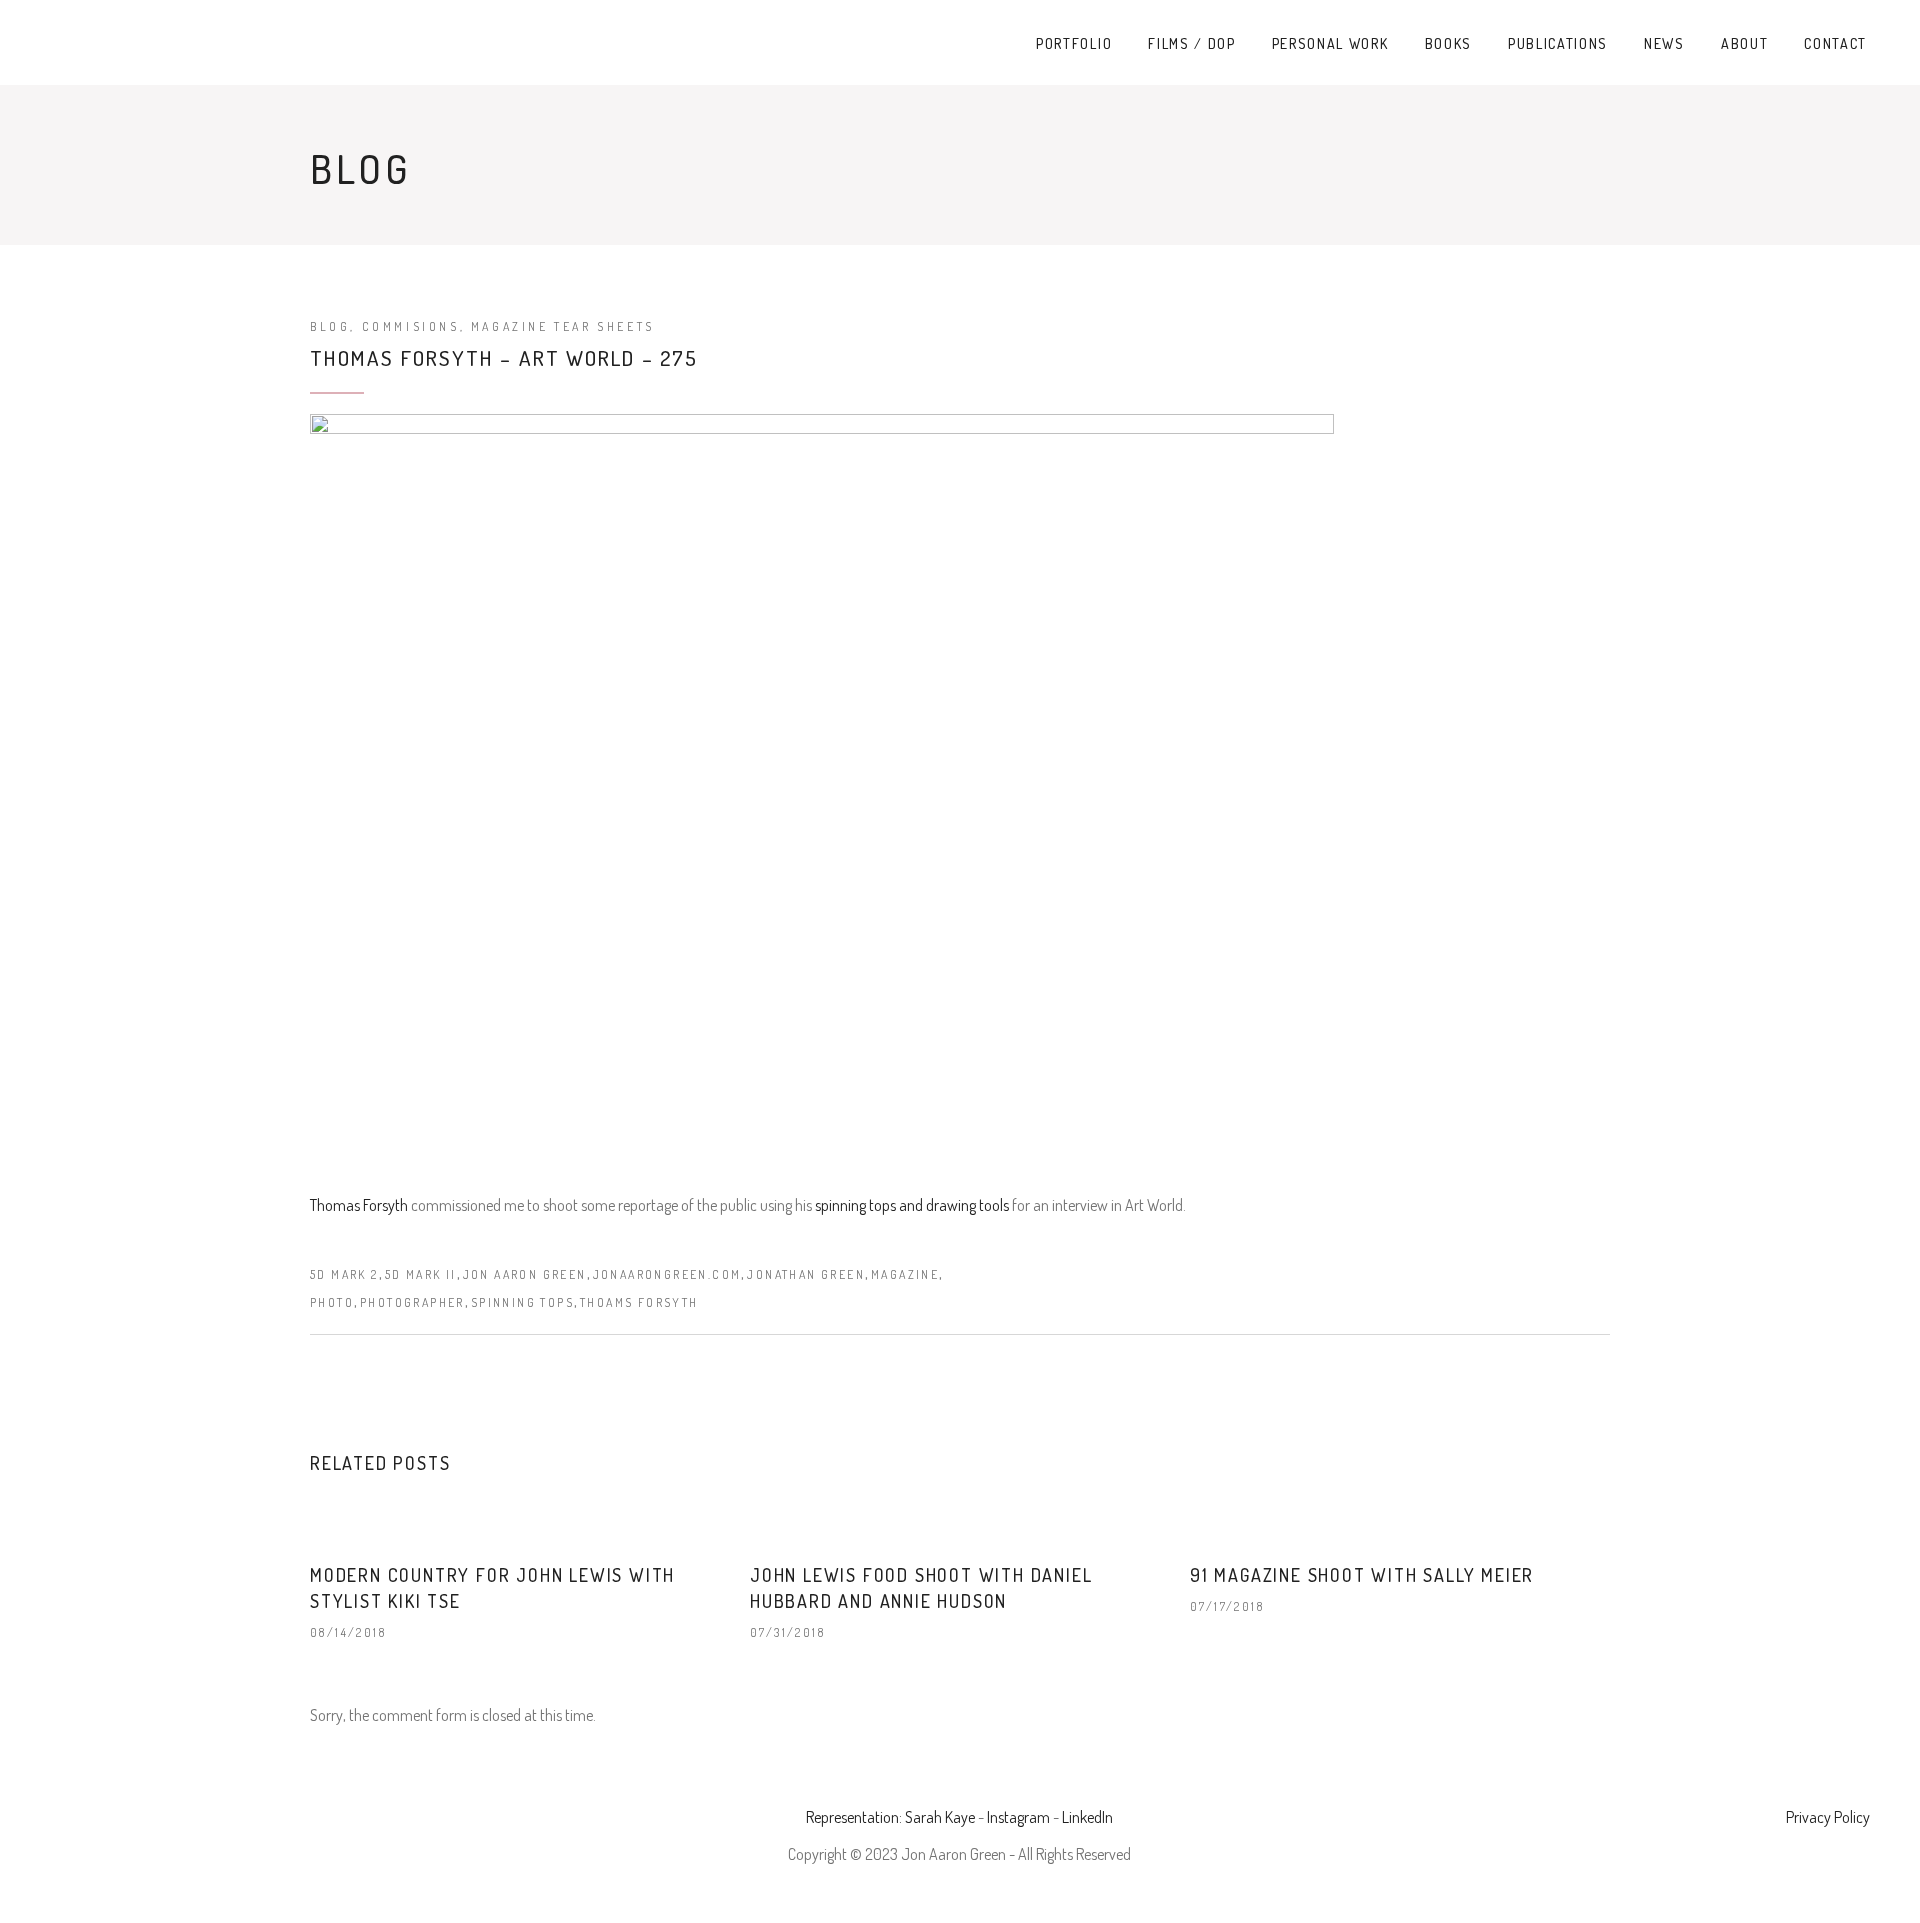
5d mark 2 (344, 1274)
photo (332, 1302)
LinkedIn (1087, 1817)
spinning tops (522, 1302)
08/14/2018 (348, 1632)
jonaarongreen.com (667, 1274)
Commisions (411, 326)
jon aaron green (525, 1274)
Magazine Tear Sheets (563, 326)
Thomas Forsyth (360, 1205)
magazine (905, 1274)
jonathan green (806, 1274)
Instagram (1018, 1817)
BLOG (330, 326)
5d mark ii (421, 1274)
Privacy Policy (1828, 1817)
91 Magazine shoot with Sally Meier (1362, 1575)
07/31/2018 (787, 1632)
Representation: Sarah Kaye (890, 1817)
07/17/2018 (1227, 1606)
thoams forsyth (639, 1302)
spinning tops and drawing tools (912, 1205)
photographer (412, 1302)
